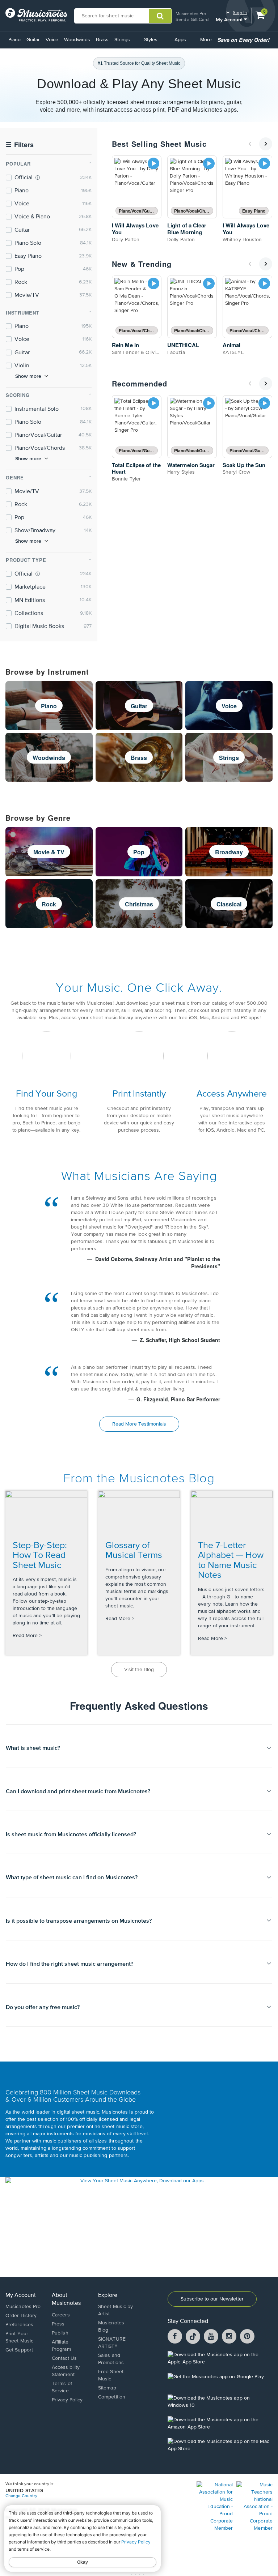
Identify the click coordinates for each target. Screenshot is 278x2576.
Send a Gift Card (192, 19)
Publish (60, 2333)
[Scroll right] (266, 144)
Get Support (19, 2350)
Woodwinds (77, 40)
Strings (122, 40)
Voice (52, 40)
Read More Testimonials (139, 1424)
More (207, 42)
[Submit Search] (160, 16)
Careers (61, 2315)
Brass (102, 40)
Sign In (240, 12)
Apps (180, 40)
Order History (21, 2316)
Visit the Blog (139, 1670)
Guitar (33, 40)
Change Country (21, 2496)
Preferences (19, 2325)
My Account (230, 19)
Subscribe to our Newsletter (212, 2299)
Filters (20, 145)
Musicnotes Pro (191, 14)
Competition (112, 2397)
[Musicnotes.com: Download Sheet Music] (36, 15)
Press (58, 2324)
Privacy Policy (67, 2400)
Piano (14, 40)
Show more (28, 376)
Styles (151, 40)
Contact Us (64, 2358)
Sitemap (107, 2388)
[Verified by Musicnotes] (38, 178)
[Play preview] (153, 163)
